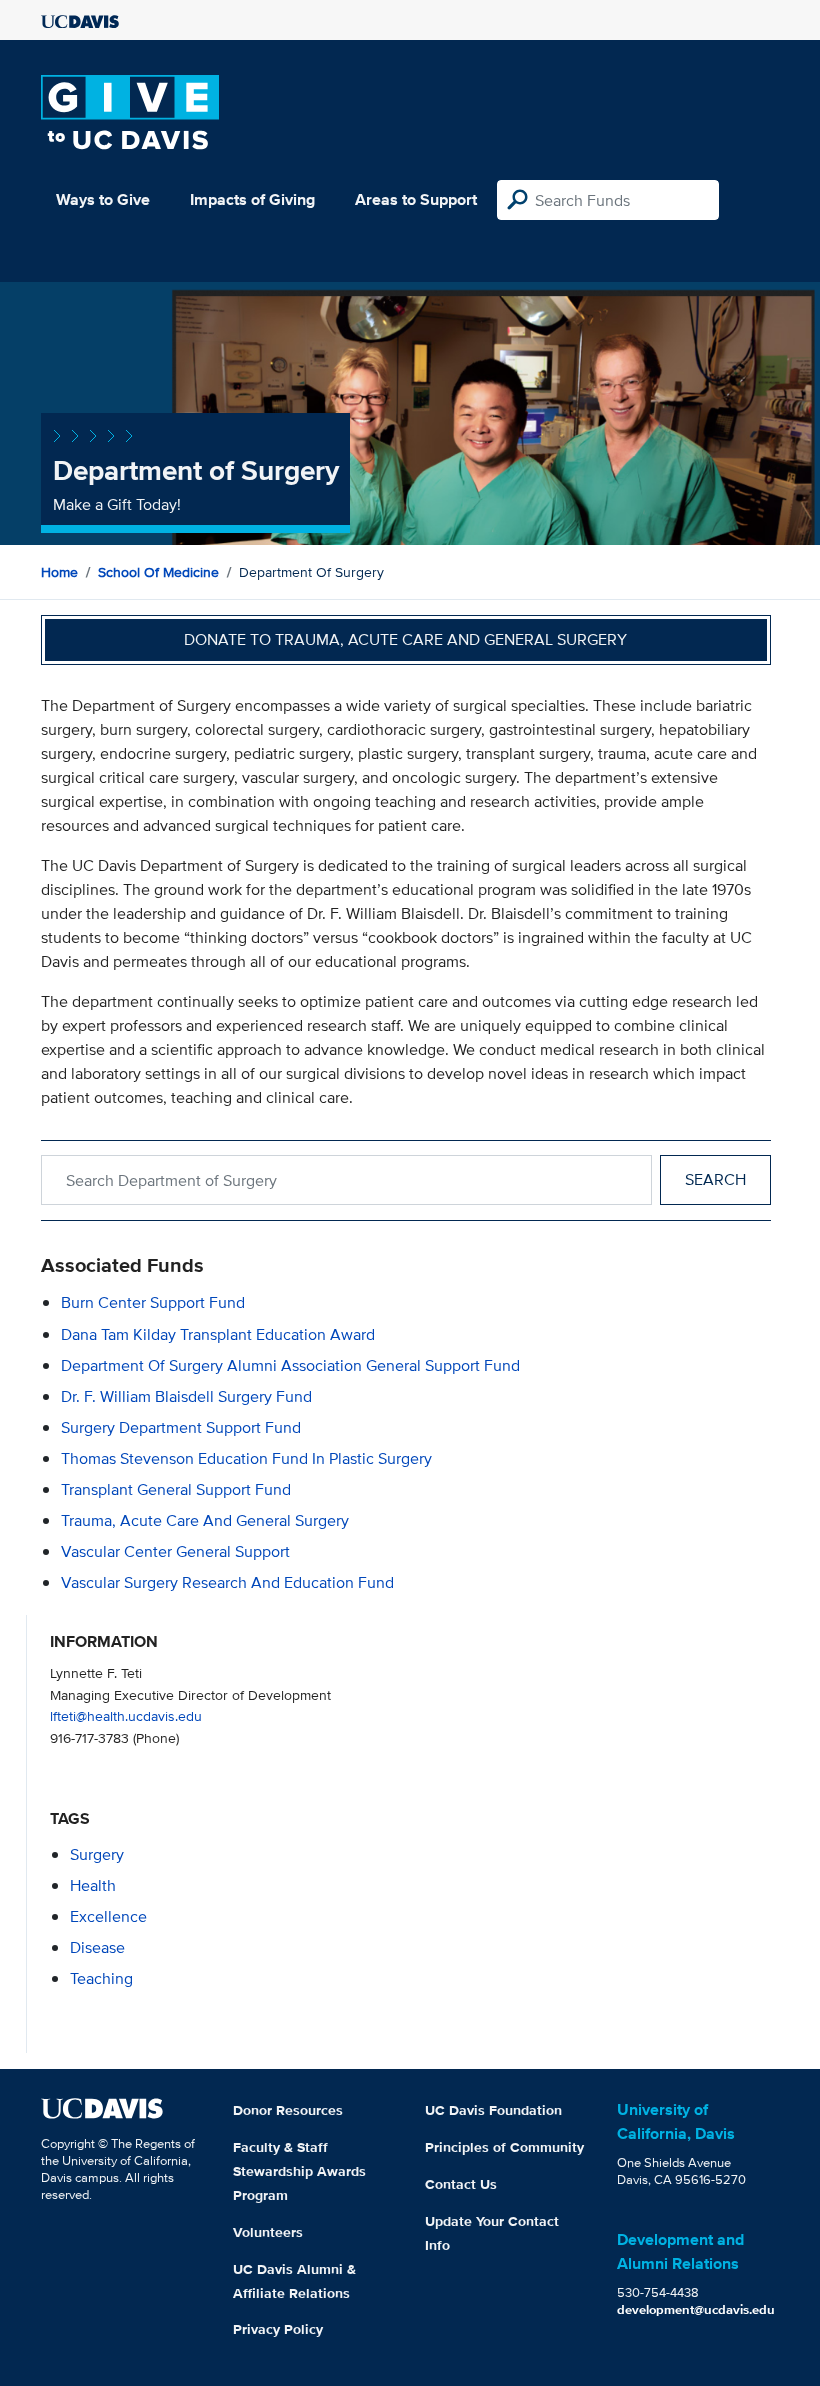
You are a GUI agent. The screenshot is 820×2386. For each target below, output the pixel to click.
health (93, 1885)
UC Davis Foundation (493, 2110)
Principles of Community (504, 2147)
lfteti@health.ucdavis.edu (126, 1715)
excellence (108, 1916)
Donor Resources (288, 2110)
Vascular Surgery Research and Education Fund (227, 1582)
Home (59, 572)
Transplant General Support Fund (176, 1489)
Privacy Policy (278, 2329)
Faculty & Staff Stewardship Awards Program (299, 2171)
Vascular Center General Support (175, 1551)
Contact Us (461, 2184)
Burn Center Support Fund (153, 1302)
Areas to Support (416, 199)
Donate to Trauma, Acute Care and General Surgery (405, 639)
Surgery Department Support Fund (181, 1427)
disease (97, 1947)
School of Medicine (158, 572)
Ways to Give (103, 199)
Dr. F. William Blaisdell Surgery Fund (186, 1396)
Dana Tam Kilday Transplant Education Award (218, 1334)
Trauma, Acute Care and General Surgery (205, 1520)
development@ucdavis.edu (696, 2309)
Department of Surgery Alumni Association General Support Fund (290, 1365)
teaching (101, 1978)
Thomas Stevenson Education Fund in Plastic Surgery (246, 1458)
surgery (97, 1854)
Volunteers (268, 2232)
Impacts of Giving (252, 199)
